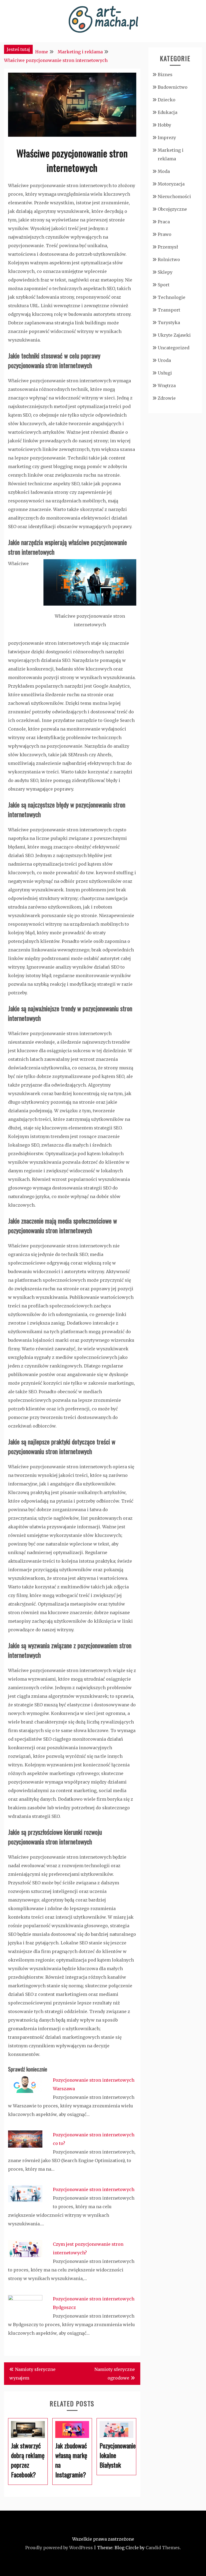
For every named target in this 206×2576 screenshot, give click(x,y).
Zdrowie (167, 398)
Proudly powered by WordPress (59, 2548)
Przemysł (168, 247)
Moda (164, 171)
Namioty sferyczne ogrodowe (115, 2374)
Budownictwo (173, 87)
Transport (169, 310)
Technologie (172, 297)
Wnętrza (167, 386)
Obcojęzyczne (172, 209)
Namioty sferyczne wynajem (32, 2374)
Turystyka (169, 323)
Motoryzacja (171, 184)
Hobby (164, 125)
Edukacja (168, 112)
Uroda (164, 360)
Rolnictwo (169, 260)
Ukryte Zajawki (174, 335)
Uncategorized (174, 348)
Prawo (165, 234)
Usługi (165, 373)
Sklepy (165, 272)
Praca (164, 222)
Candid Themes (163, 2548)
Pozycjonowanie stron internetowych (94, 2189)
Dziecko (167, 100)
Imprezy (167, 138)
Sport (164, 285)
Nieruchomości (174, 197)
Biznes (165, 75)
